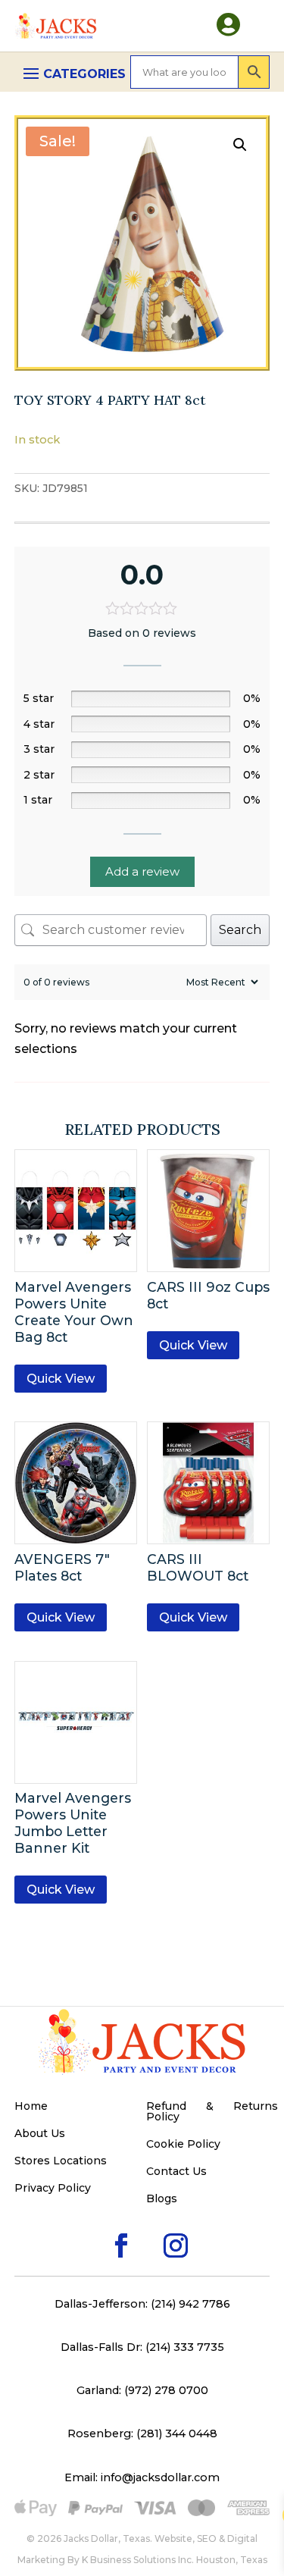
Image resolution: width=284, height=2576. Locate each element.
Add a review (142, 871)
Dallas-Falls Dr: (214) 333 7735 (142, 2347)
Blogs (162, 2199)
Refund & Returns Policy (212, 2112)
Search (240, 930)
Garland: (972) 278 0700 (142, 2390)
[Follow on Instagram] (151, 2221)
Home (31, 2107)
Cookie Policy (183, 2145)
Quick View (61, 1379)
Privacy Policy (53, 2189)
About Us (40, 2134)
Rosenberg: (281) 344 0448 (142, 2433)
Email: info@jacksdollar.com (142, 2477)
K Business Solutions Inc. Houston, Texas (175, 2560)
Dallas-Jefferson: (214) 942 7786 (142, 2304)
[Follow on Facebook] (97, 2221)
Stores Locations (61, 2161)
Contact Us (176, 2172)
